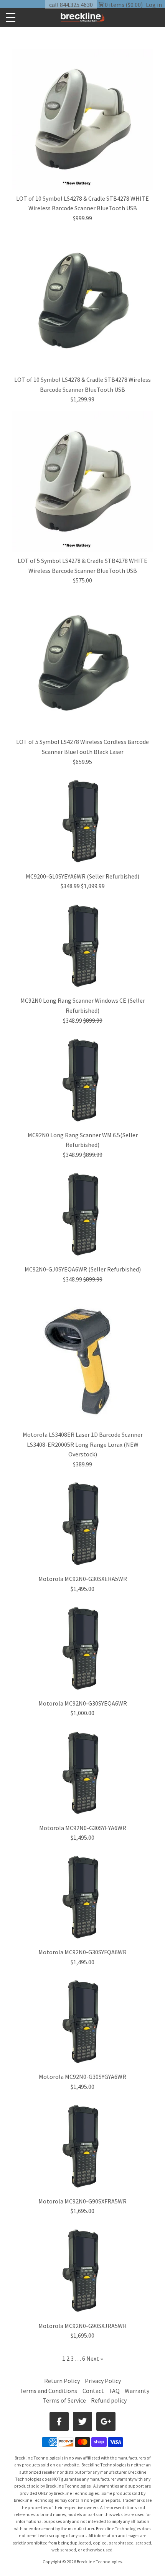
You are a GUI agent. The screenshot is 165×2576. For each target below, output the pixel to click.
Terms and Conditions (49, 2391)
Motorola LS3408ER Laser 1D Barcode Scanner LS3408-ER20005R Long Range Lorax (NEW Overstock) (83, 1444)
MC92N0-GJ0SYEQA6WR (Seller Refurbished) (83, 1269)
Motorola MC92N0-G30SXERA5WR (83, 1579)
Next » (95, 2358)
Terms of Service (64, 2400)
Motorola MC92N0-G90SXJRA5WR (82, 2326)
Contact (93, 2391)
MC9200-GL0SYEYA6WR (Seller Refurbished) (82, 876)
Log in (154, 5)
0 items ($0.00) (123, 5)
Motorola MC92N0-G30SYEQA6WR (83, 1703)
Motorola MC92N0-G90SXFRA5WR (82, 2201)
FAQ (115, 2391)
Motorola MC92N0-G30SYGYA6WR (82, 2077)
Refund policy (109, 2400)
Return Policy (62, 2381)
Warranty (137, 2391)
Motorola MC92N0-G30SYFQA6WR (82, 1952)
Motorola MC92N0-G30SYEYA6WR (83, 1828)
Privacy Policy (103, 2381)
